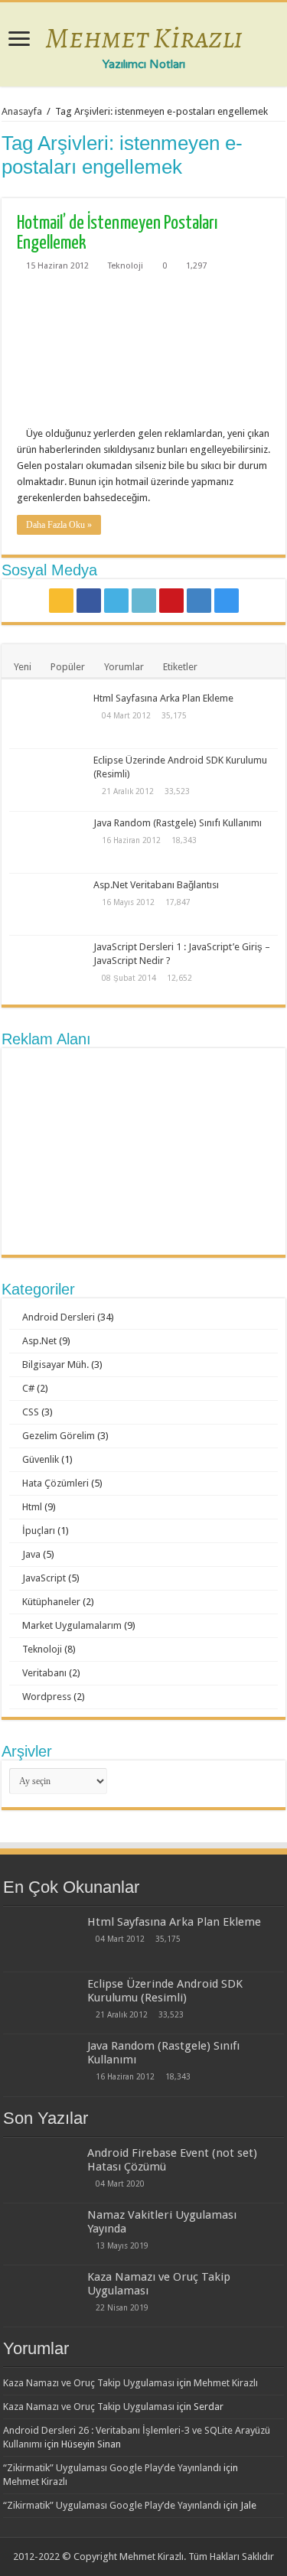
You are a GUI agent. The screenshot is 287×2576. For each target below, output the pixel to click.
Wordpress (47, 1697)
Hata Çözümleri (55, 1483)
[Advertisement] (144, 1151)
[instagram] (227, 601)
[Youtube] (171, 601)
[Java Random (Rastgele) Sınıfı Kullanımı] (47, 842)
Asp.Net (39, 1341)
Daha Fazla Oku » (59, 525)
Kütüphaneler (51, 1602)
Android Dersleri (59, 1317)
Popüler (68, 667)
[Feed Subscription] (281, 190)
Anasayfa (22, 111)
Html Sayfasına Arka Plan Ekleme (163, 698)
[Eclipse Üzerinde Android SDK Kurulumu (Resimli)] (47, 780)
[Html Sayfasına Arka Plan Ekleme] (47, 718)
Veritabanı (44, 1673)
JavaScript (44, 1578)
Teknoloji (126, 266)
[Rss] (61, 601)
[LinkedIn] (144, 601)
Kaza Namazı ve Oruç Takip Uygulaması (89, 2383)
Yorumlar (124, 667)
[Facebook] (89, 601)
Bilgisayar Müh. (55, 1365)
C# (28, 1388)
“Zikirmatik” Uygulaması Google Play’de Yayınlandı (112, 2468)
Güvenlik (41, 1459)
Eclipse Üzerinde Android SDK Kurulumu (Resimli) (165, 1991)
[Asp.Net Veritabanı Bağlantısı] (47, 904)
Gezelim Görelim (59, 1436)
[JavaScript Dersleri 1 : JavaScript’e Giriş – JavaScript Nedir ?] (47, 966)
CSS (31, 1412)
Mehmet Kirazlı (144, 37)
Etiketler (180, 667)
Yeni (23, 667)
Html (32, 1507)
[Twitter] (116, 601)
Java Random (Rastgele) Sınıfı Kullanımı (178, 823)
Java (31, 1554)
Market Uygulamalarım (72, 1625)
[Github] (199, 601)
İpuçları (39, 1531)
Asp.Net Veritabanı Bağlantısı (156, 885)
